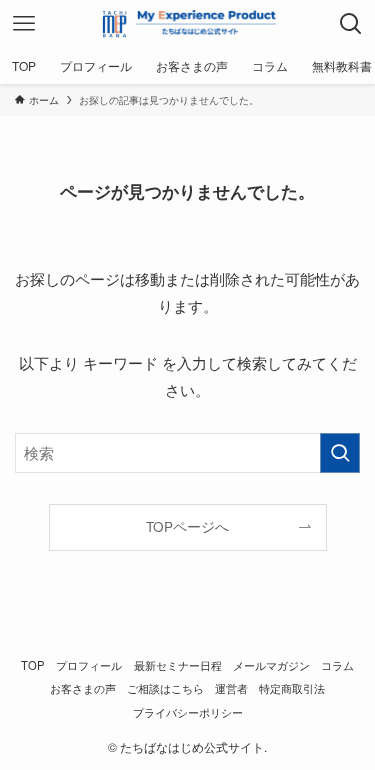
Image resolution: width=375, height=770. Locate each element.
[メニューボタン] (24, 24)
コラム (337, 665)
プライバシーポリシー (188, 712)
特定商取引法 (292, 688)
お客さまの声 (83, 688)
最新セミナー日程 (178, 665)
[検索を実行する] (340, 453)
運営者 (231, 688)
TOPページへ (187, 526)
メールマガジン (271, 665)
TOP (33, 665)
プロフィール (89, 665)
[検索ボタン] (351, 24)
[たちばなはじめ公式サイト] (187, 24)
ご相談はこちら (165, 688)
